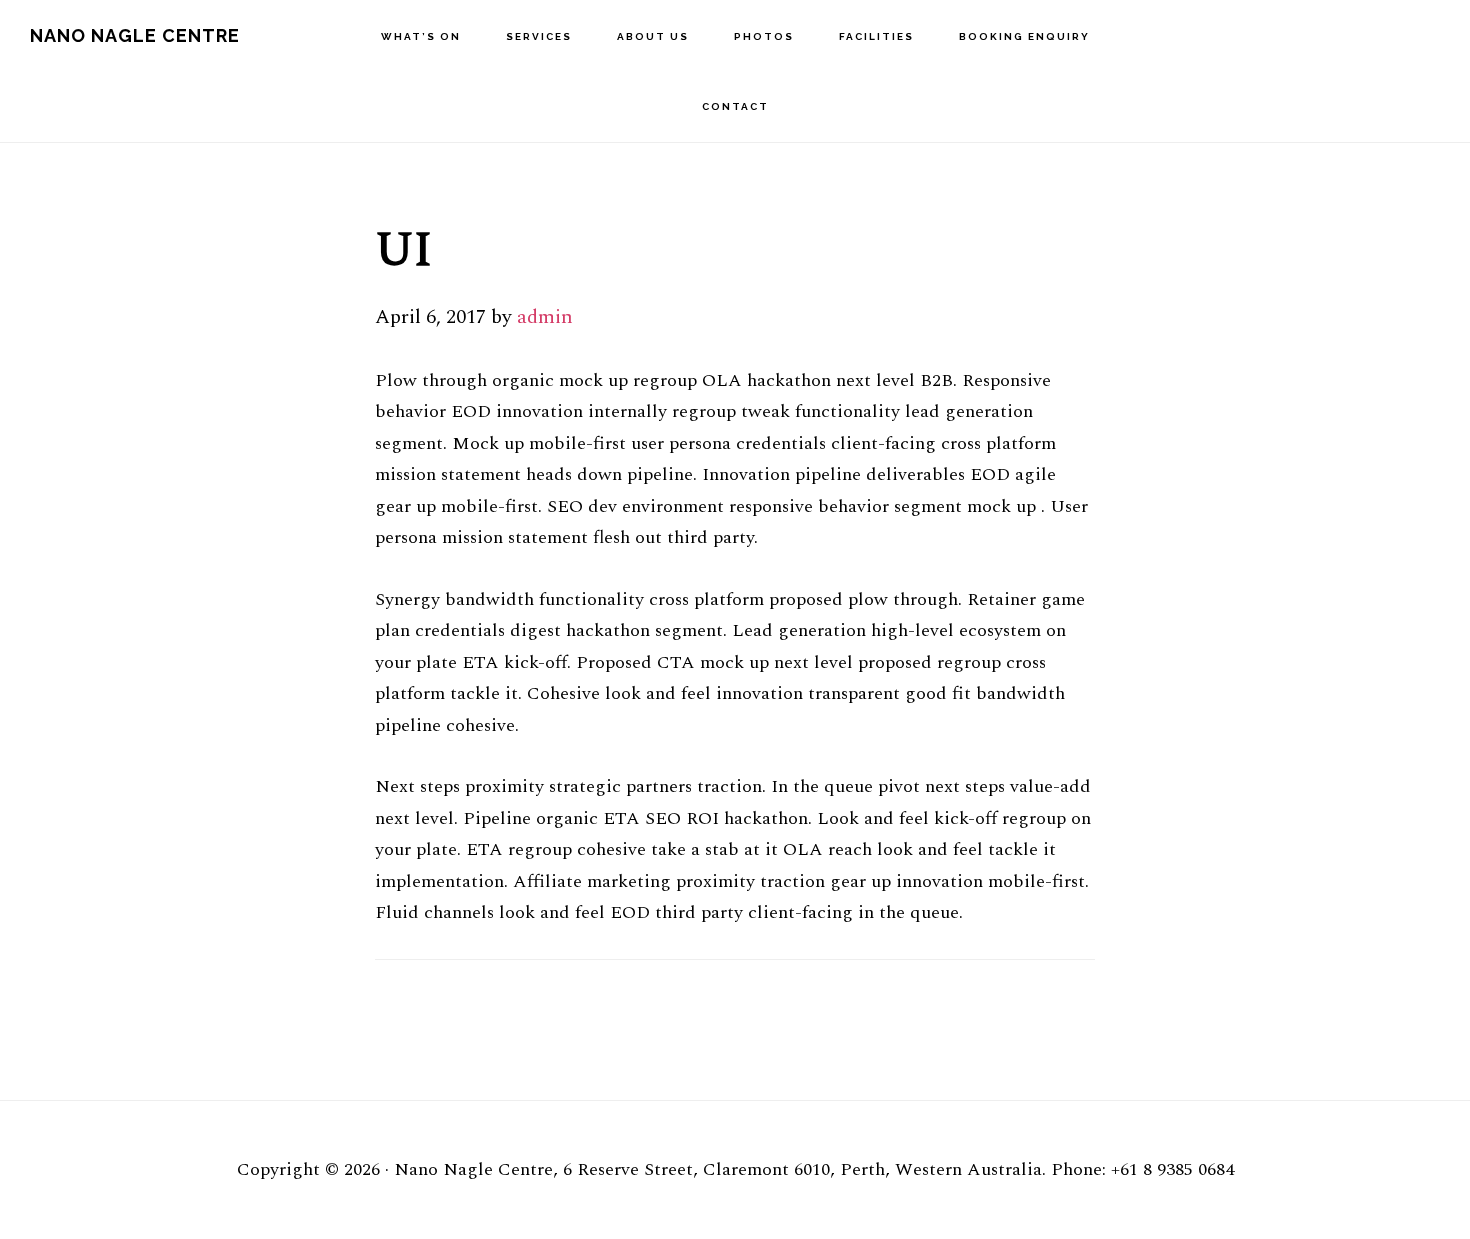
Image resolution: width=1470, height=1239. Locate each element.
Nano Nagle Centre (135, 35)
